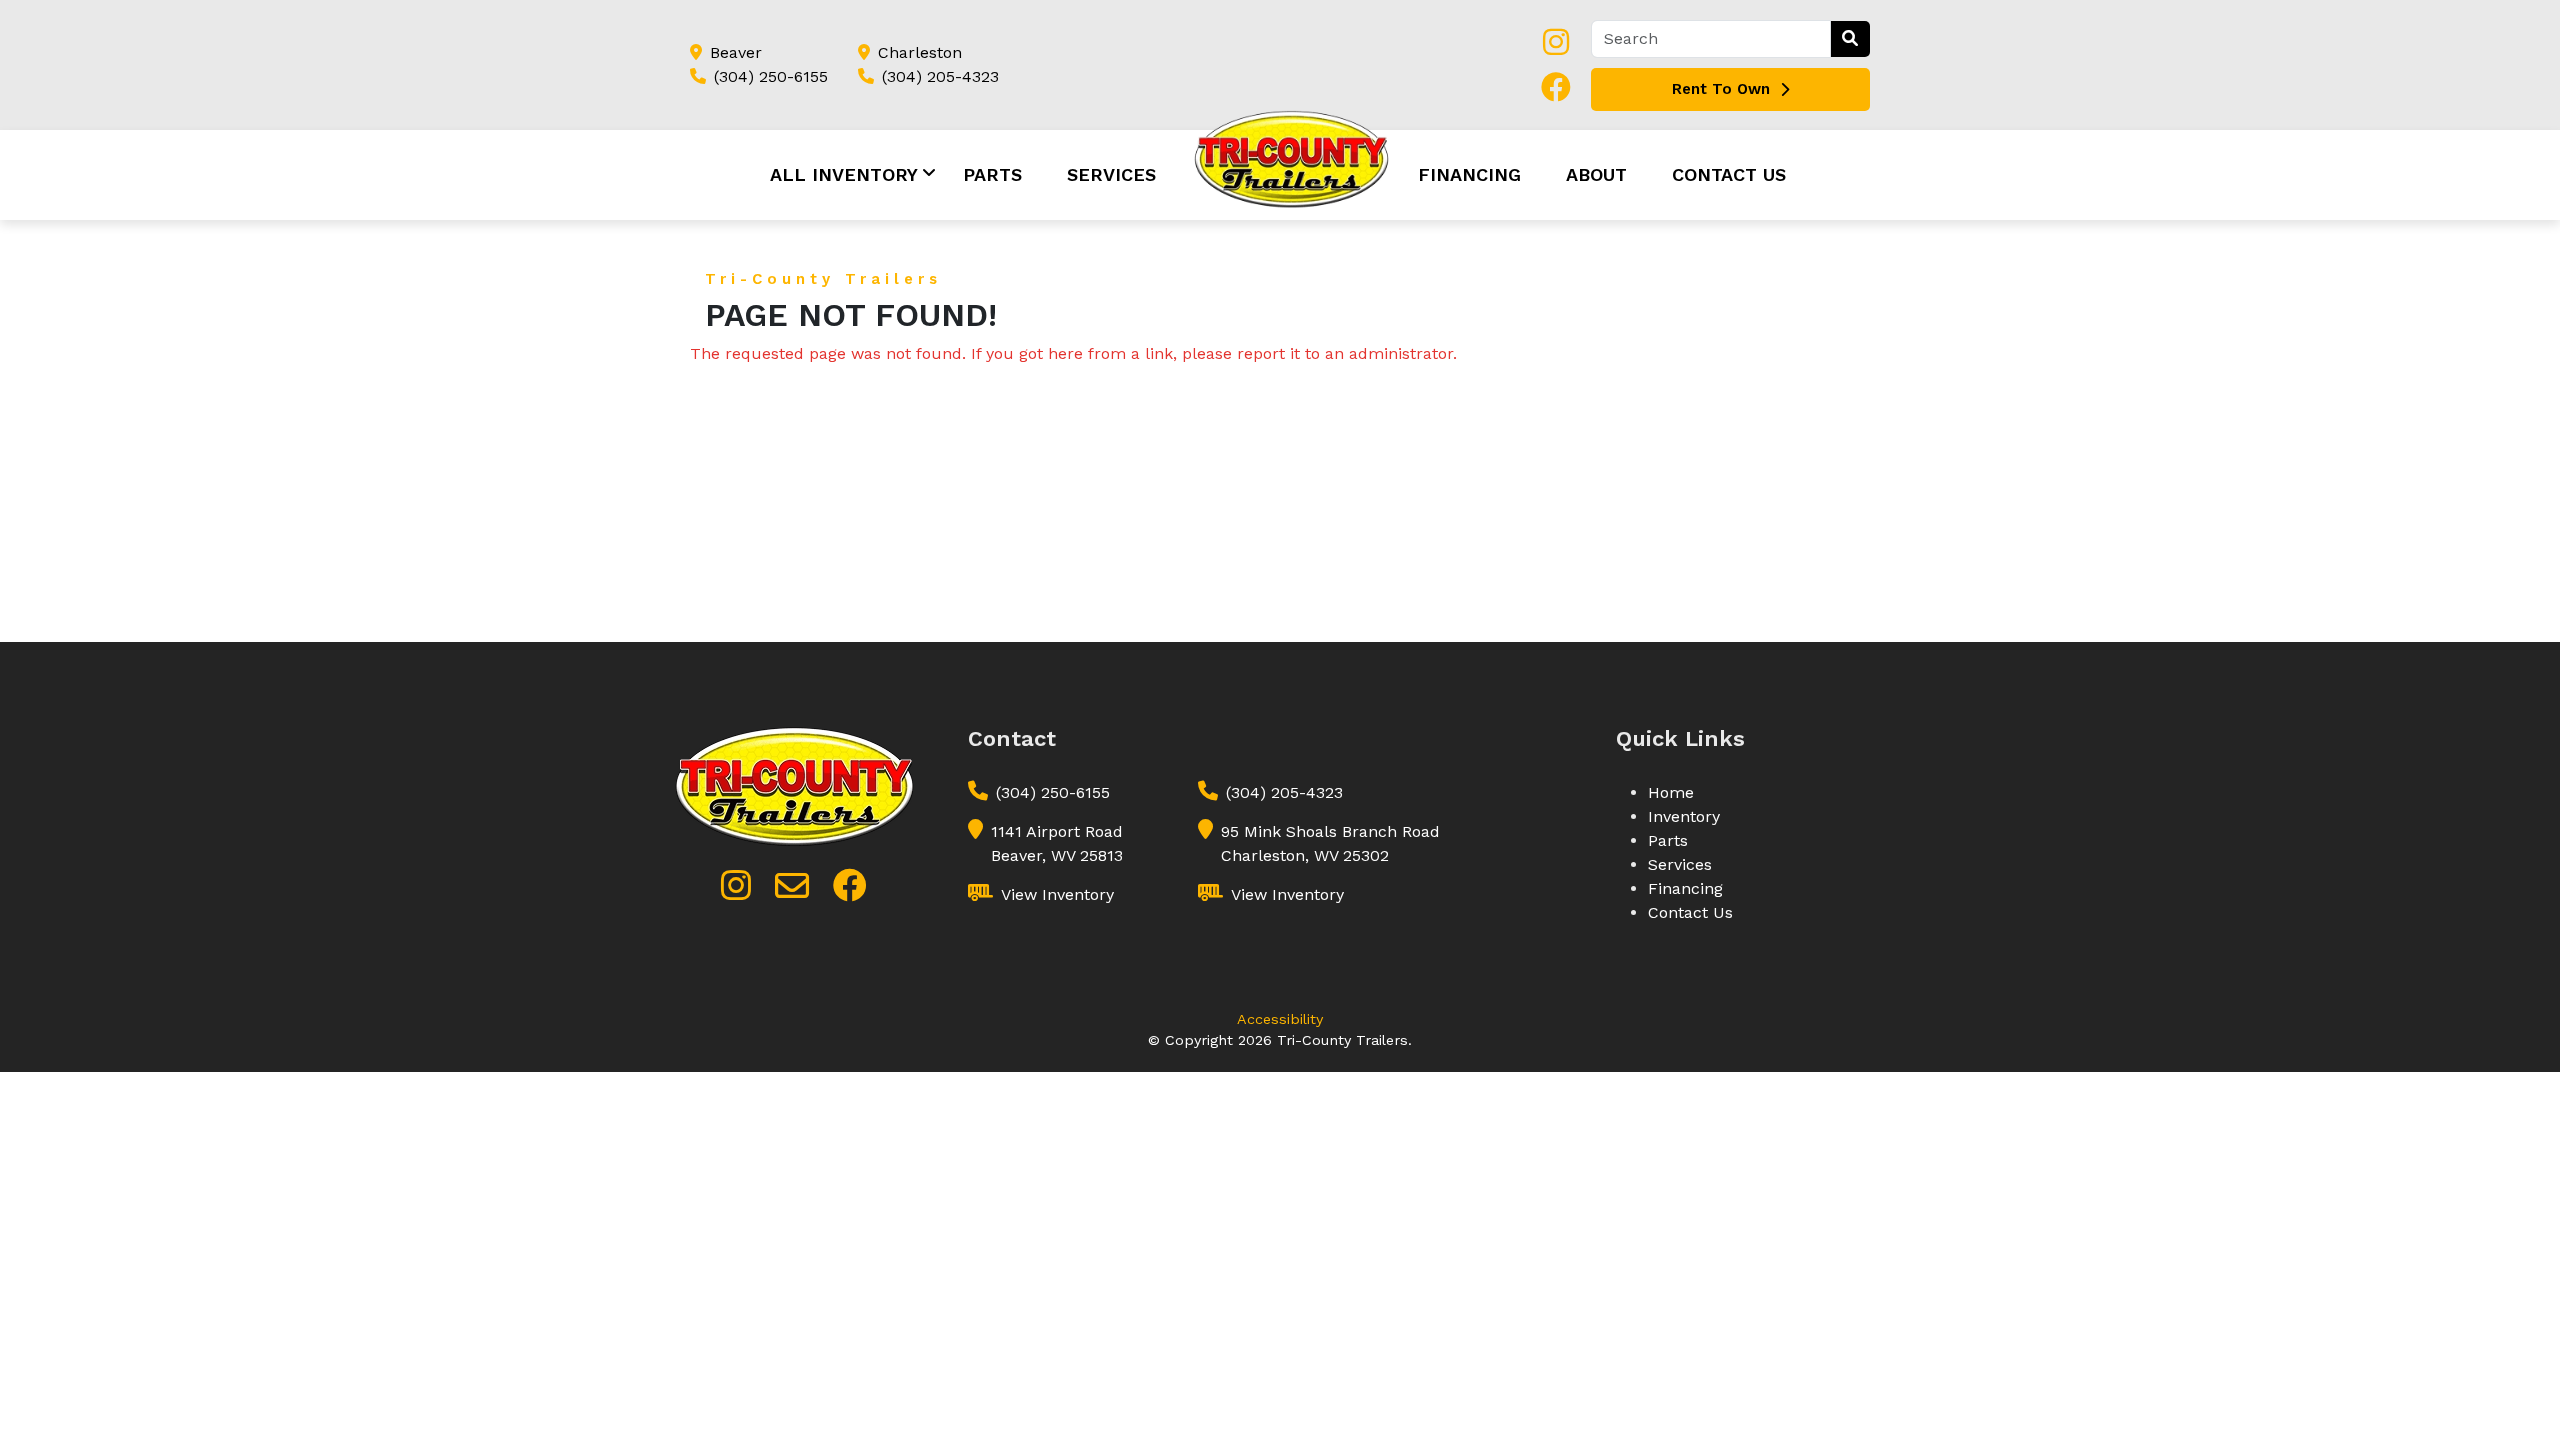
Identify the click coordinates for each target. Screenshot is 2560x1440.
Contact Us (1729, 174)
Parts (992, 174)
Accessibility (1280, 1019)
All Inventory (844, 174)
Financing (1469, 174)
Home (1671, 792)
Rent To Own (1721, 89)
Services (1111, 174)
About (1596, 174)
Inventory (1684, 816)
